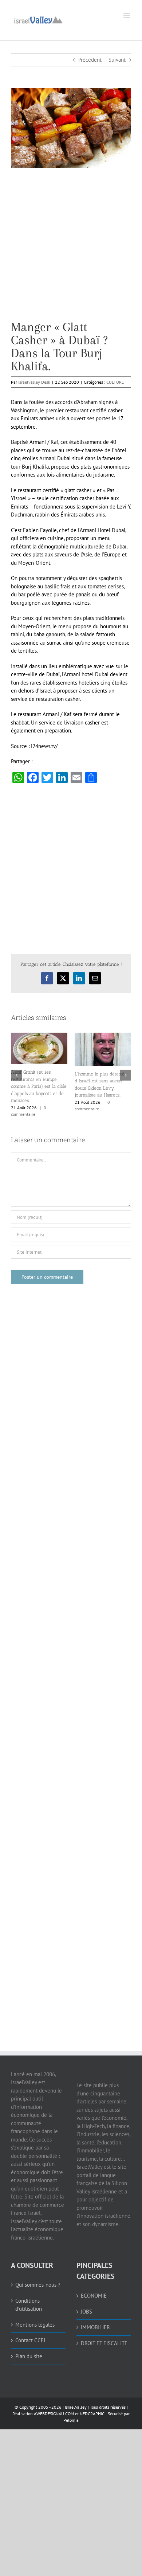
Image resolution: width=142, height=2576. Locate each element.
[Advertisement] (71, 250)
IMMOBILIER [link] (95, 2327)
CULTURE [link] (115, 382)
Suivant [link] (117, 60)
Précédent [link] (90, 60)
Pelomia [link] (71, 2420)
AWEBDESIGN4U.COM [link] (54, 2414)
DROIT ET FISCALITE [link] (104, 2343)
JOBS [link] (86, 2312)
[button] (16, 1075)
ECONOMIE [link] (94, 2296)
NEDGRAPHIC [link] (92, 2414)
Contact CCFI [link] (30, 2340)
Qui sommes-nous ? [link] (38, 2285)
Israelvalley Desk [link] (34, 382)
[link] (38, 19)
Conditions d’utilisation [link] (29, 2305)
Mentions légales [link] (35, 2325)
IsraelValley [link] (76, 2407)
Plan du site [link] (29, 2356)
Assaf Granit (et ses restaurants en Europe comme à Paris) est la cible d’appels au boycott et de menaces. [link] (39, 1086)
